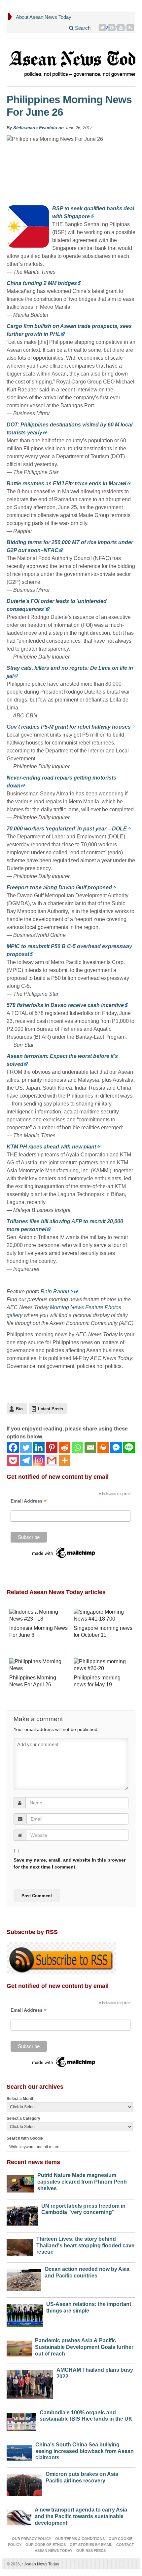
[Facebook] (13, 1448)
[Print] (103, 1448)
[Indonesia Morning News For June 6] (39, 1616)
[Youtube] (122, 28)
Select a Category (23, 2118)
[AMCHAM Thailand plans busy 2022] (30, 2383)
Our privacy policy (32, 2539)
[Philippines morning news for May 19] (103, 1666)
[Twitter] (103, 28)
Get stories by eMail (91, 2545)
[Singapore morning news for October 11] (103, 1616)
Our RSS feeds (91, 2551)
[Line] (129, 1448)
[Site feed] (131, 28)
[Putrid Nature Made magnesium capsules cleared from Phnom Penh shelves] (20, 2182)
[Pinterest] (112, 28)
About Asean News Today (44, 17)
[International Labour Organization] (75, 1291)
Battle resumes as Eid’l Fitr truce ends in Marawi (66, 483)
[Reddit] (65, 1448)
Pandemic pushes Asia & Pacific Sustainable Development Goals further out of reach (84, 2347)
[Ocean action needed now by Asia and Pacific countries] (24, 2278)
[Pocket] (13, 1460)
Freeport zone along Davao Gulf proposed (59, 887)
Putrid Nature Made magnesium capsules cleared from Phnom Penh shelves (82, 2182)
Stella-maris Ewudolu (35, 128)
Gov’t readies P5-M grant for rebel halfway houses (69, 727)
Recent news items (33, 2162)
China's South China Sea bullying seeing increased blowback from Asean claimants (85, 2451)
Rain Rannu (55, 1291)
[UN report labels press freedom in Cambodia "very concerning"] (22, 2214)
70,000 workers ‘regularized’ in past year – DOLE (67, 829)
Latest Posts (51, 1409)
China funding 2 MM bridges (42, 283)
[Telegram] (26, 1460)
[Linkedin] (39, 1448)
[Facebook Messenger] (116, 1448)
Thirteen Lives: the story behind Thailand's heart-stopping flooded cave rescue (85, 2246)
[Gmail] (52, 1460)
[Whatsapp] (77, 1448)
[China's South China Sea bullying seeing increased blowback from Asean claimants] (19, 2451)
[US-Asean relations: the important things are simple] (25, 2314)
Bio (19, 1409)
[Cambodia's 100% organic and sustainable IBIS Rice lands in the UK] (21, 2420)
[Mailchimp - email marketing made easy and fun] (64, 1552)
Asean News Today (40, 2564)
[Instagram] (39, 1460)
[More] (65, 1460)
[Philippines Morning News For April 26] (39, 1666)
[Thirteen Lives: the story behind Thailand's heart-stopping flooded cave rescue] (20, 2246)
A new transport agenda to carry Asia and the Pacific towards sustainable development (81, 2516)
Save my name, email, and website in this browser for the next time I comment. (70, 1863)
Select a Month (20, 2099)
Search (82, 28)
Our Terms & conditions (80, 2539)
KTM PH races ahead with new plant (51, 1147)
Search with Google (25, 2138)
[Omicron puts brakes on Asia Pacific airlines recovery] (24, 2484)
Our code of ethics (46, 2545)
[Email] (90, 1448)
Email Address (29, 1501)
